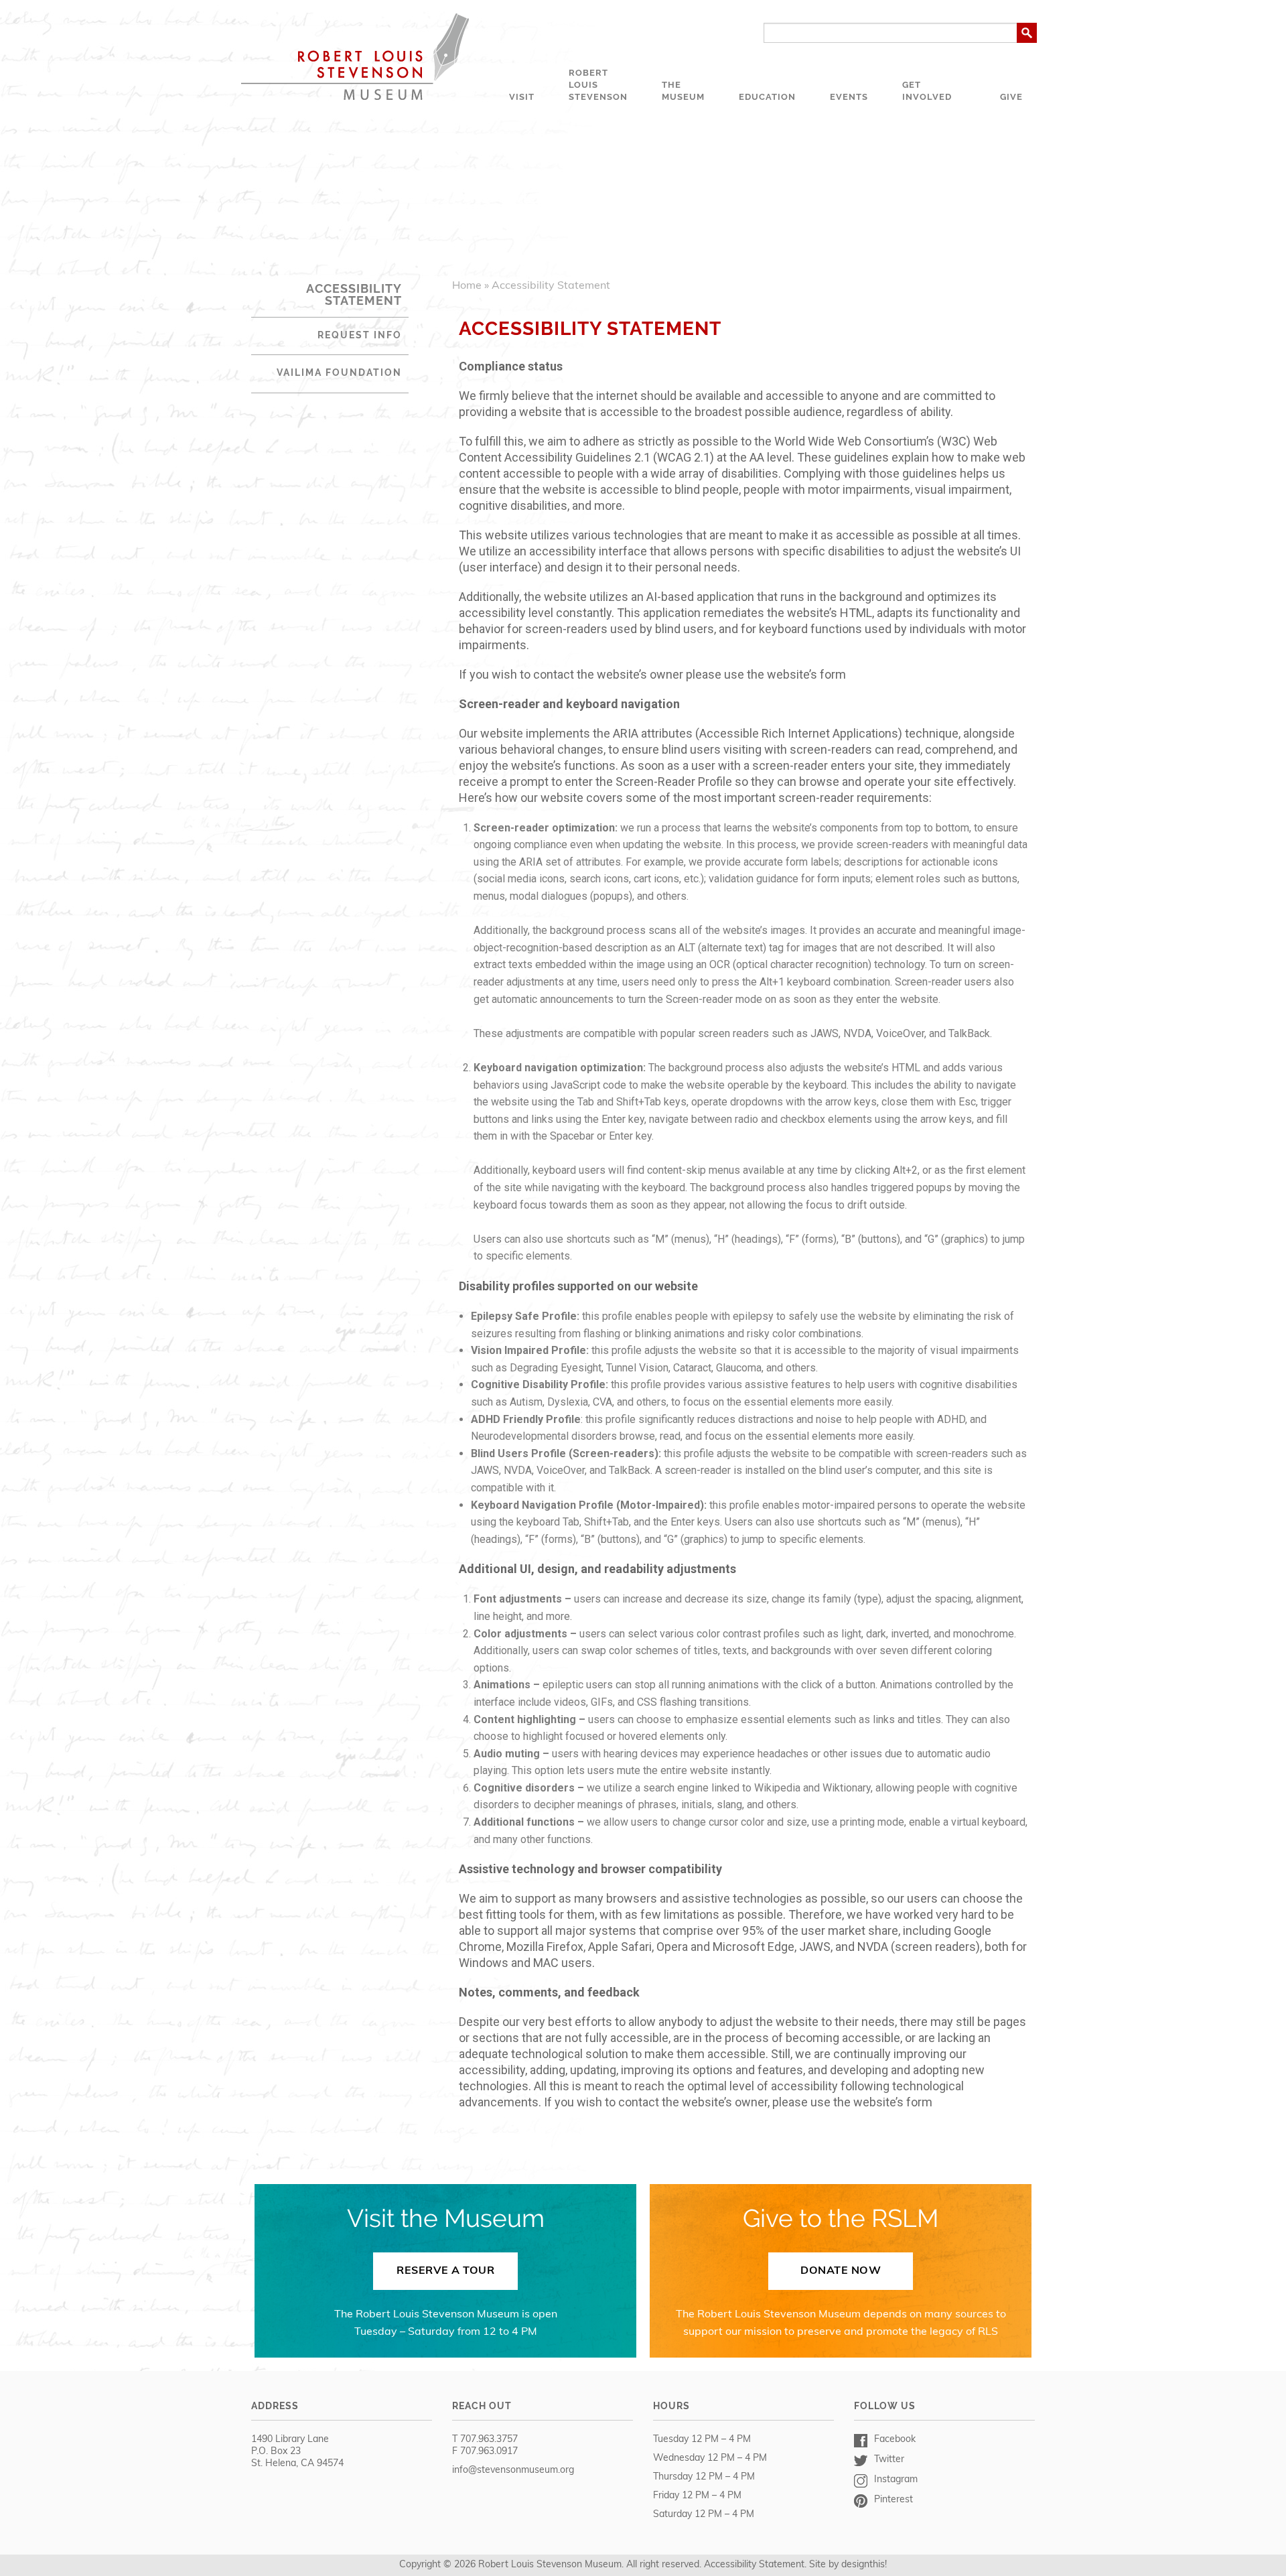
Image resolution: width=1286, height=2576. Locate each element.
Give (1011, 97)
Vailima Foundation (339, 372)
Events (849, 97)
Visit (522, 97)
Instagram (896, 2480)
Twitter (889, 2460)
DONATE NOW (841, 2271)
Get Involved (927, 91)
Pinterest (894, 2500)
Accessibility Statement (754, 2565)
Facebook (895, 2440)
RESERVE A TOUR (445, 2271)
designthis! (864, 2565)
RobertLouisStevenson (598, 85)
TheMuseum (683, 91)
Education (767, 97)
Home (467, 286)
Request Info (360, 335)
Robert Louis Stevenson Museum (355, 57)
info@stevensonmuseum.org (513, 2470)
